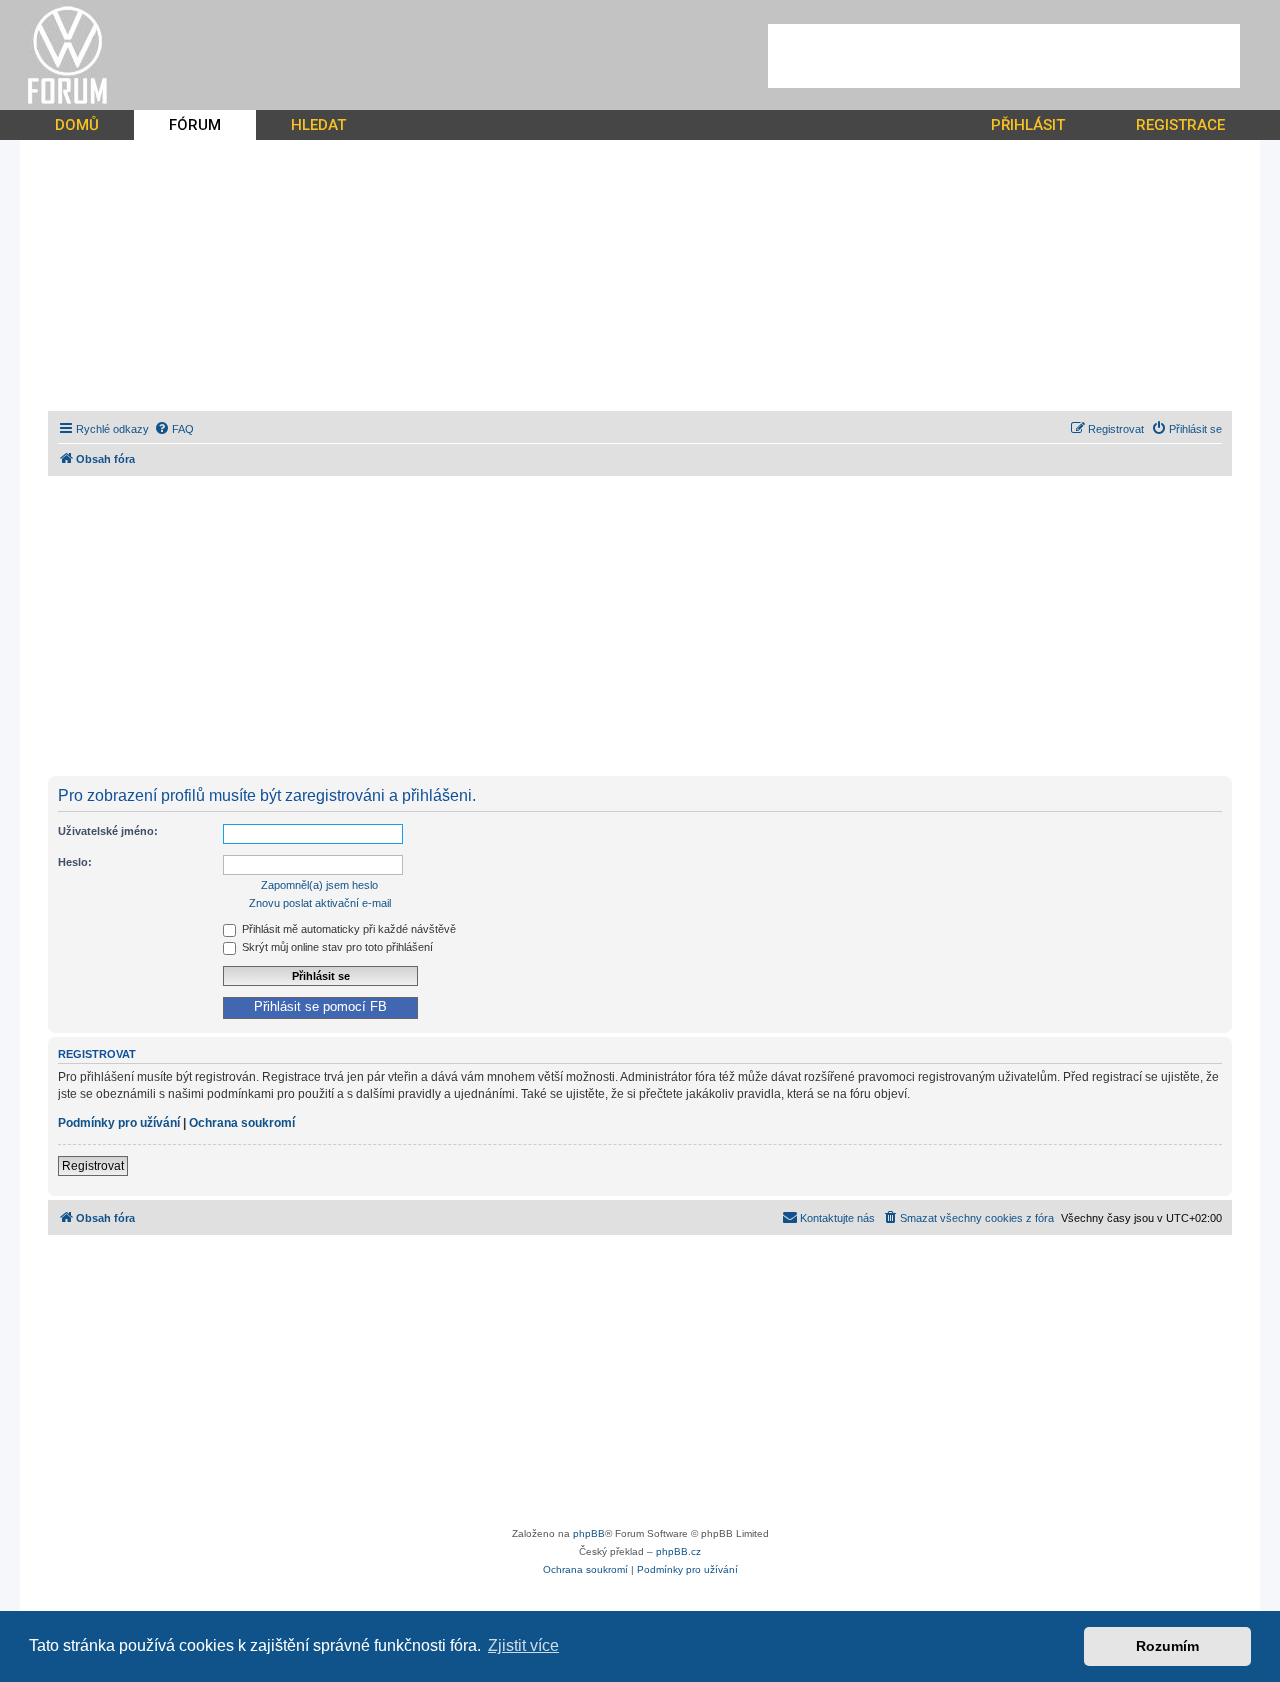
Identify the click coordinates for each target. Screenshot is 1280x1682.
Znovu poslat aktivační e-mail (320, 903)
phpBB (589, 1533)
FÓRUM (195, 125)
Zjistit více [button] (523, 1645)
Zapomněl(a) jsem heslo (319, 885)
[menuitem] (174, 429)
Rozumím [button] (1167, 1646)
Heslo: (75, 862)
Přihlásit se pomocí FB (320, 1007)
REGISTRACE (1180, 125)
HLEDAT (318, 125)
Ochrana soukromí (242, 1123)
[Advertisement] (1004, 56)
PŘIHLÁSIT (1028, 125)
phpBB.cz (678, 1551)
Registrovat (93, 1166)
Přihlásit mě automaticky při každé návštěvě (347, 929)
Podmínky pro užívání (119, 1123)
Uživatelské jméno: (108, 831)
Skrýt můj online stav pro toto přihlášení (336, 947)
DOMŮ (77, 125)
